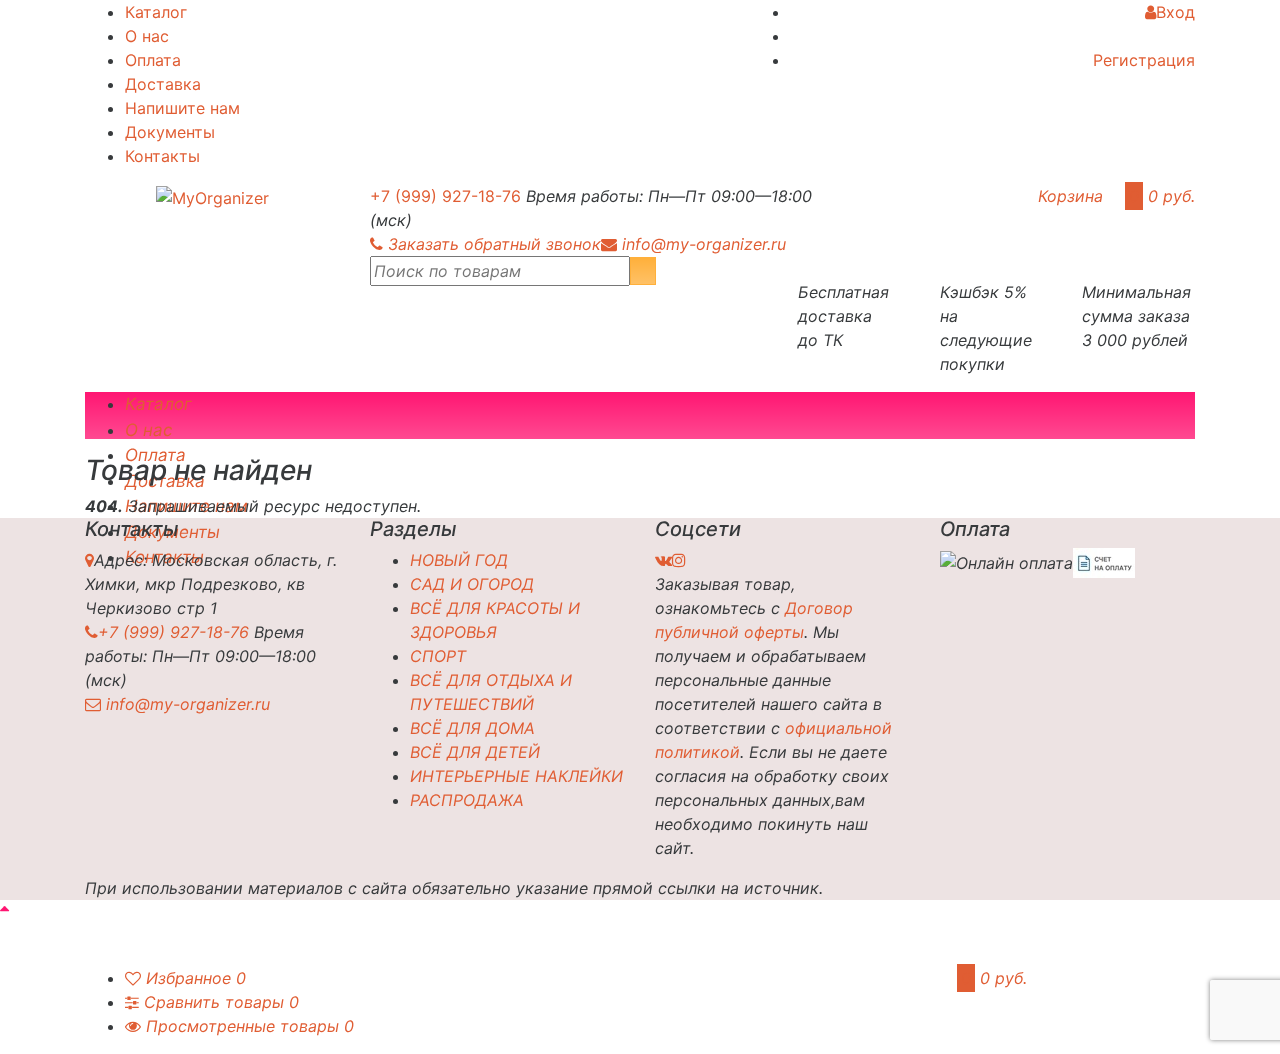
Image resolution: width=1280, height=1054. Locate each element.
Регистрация (1144, 60)
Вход (1175, 12)
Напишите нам (182, 108)
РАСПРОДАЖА (467, 800)
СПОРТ (438, 656)
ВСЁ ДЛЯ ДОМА (472, 728)
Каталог (156, 12)
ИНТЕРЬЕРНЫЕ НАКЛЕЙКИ (516, 776)
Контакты (162, 156)
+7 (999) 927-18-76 (445, 196)
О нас (147, 36)
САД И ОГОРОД (472, 584)
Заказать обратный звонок (494, 244)
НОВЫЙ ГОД (459, 560)
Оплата (153, 60)
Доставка (163, 84)
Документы (170, 132)
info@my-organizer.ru (704, 244)
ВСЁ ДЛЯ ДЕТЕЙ (475, 752)
